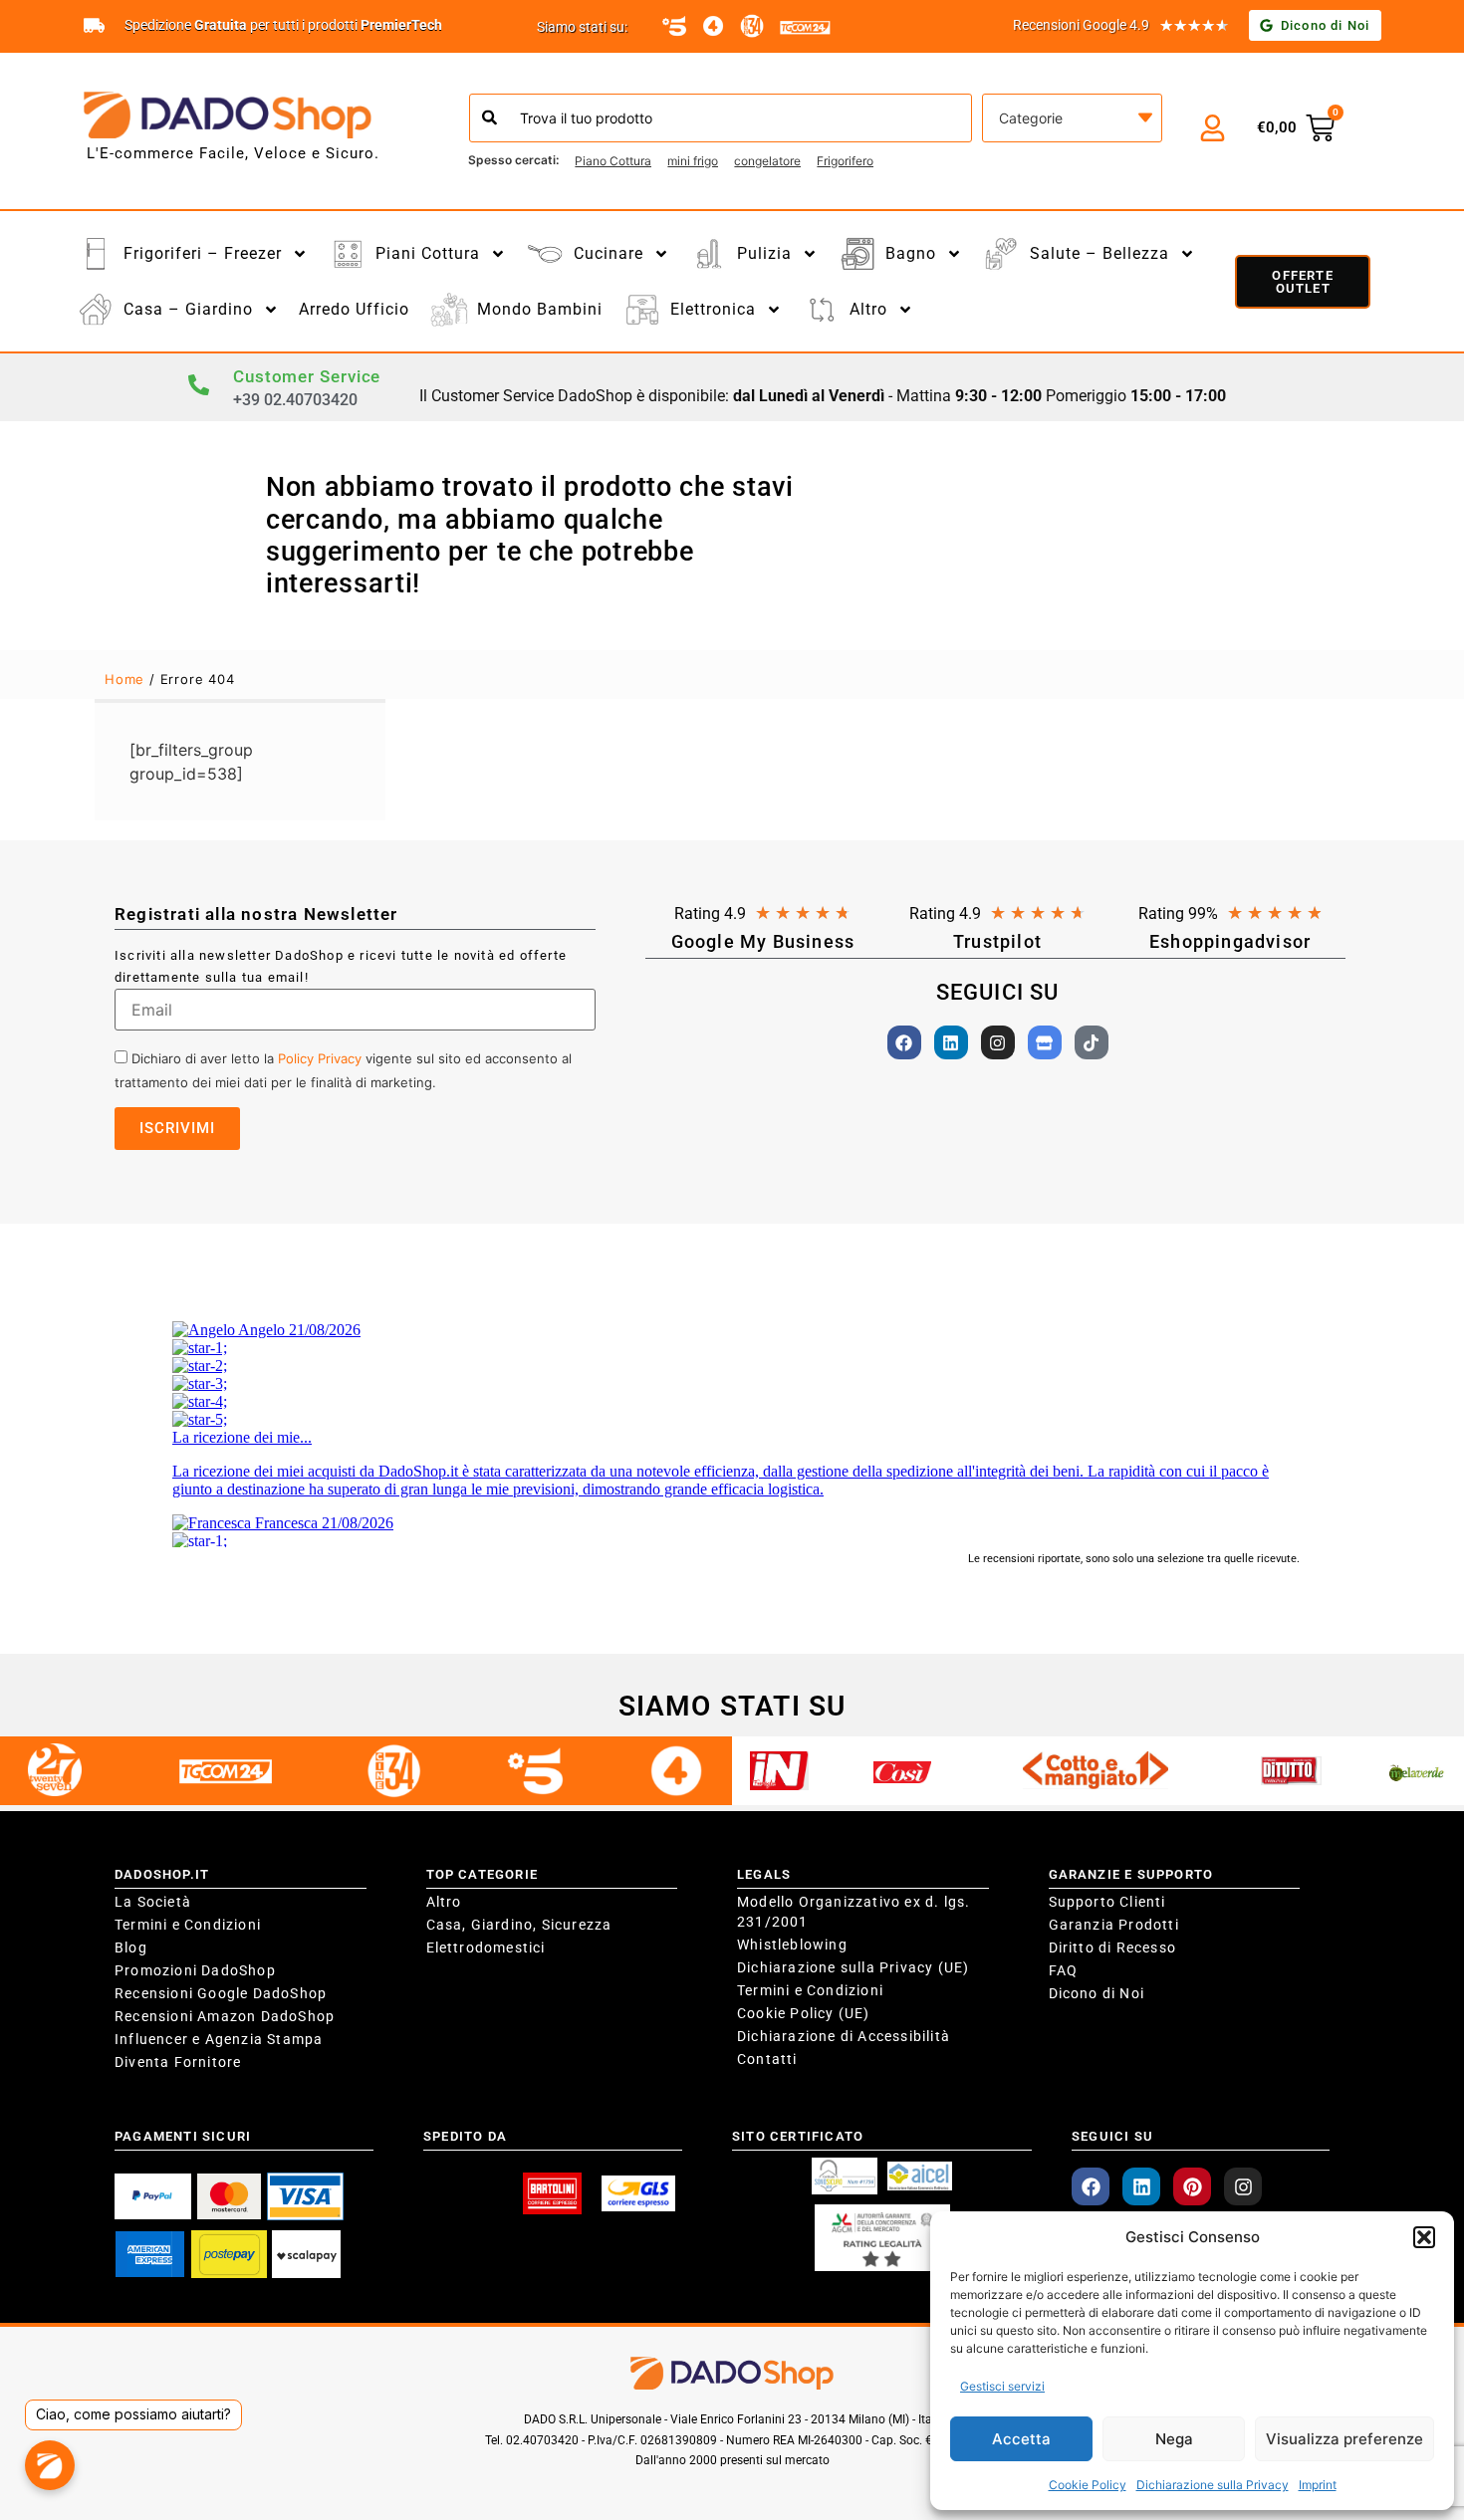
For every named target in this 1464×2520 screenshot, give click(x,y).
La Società (153, 1902)
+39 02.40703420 (295, 400)
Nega (1174, 2439)
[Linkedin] (951, 1042)
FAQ (1064, 1970)
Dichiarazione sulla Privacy (1213, 2485)
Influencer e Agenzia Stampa (219, 2039)
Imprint (1318, 2485)
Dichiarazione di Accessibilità (844, 2036)
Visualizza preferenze (1344, 2439)
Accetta (1021, 2439)
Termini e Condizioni (188, 1925)
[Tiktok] (1092, 1042)
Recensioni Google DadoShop (221, 1993)
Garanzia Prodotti (1114, 1925)
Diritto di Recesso (1113, 1947)
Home (124, 679)
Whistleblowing (792, 1945)
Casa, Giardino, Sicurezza (519, 1925)
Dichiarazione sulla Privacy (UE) (853, 1967)
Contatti (767, 2059)
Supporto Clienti (1107, 1902)
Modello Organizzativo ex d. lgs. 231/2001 (854, 1912)
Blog (131, 1947)
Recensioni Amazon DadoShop (225, 2016)
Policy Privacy (320, 1058)
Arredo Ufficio (354, 309)
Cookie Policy (1088, 2485)
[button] (1424, 2237)
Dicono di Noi (1097, 1993)
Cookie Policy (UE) (804, 2013)
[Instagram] (998, 1042)
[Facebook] (904, 1042)
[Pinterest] (1192, 2186)
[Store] (1045, 1042)
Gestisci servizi (1002, 2386)
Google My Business (763, 941)
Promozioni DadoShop (195, 1970)
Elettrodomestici (486, 1947)
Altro (444, 1902)
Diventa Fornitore (178, 2062)
